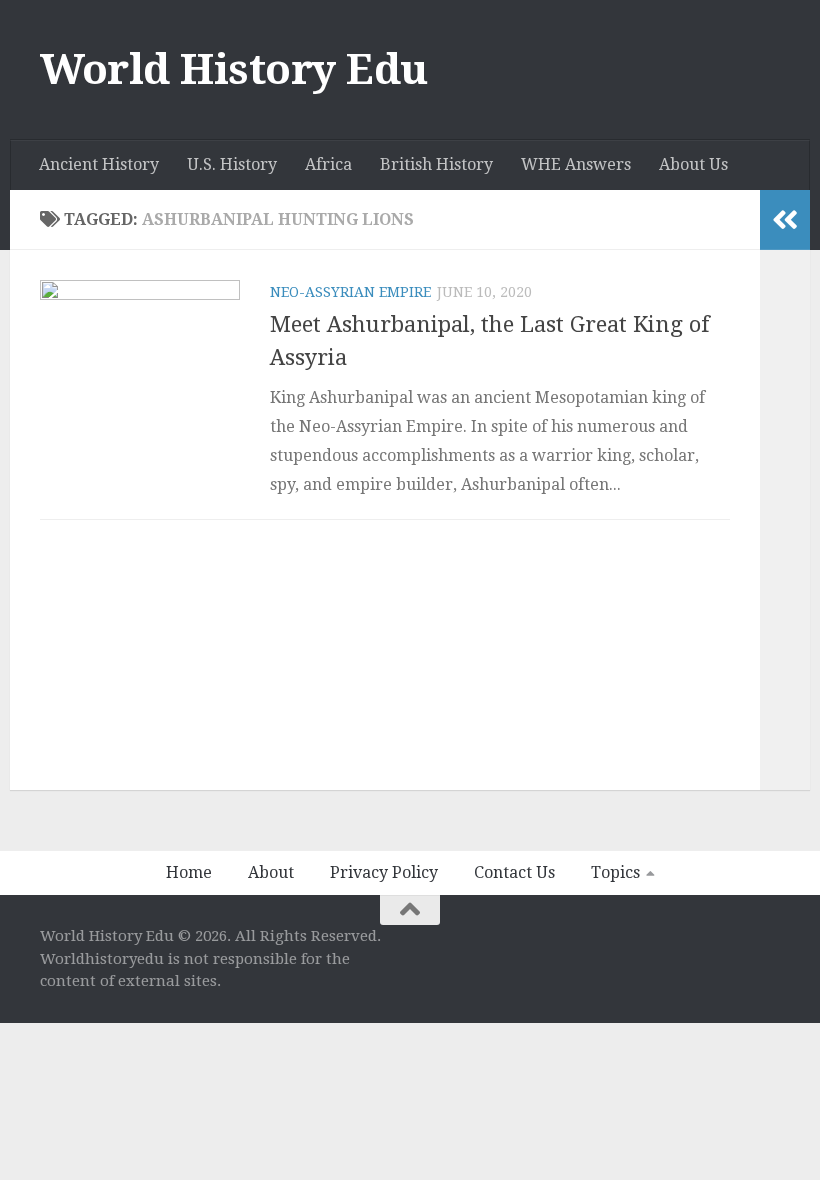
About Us (693, 164)
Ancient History (99, 164)
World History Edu (234, 69)
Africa (328, 164)
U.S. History (232, 164)
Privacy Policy (384, 872)
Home (189, 872)
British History (436, 164)
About (271, 872)
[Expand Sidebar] (785, 220)
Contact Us (514, 872)
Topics (615, 872)
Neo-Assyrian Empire (350, 292)
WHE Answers (576, 164)
